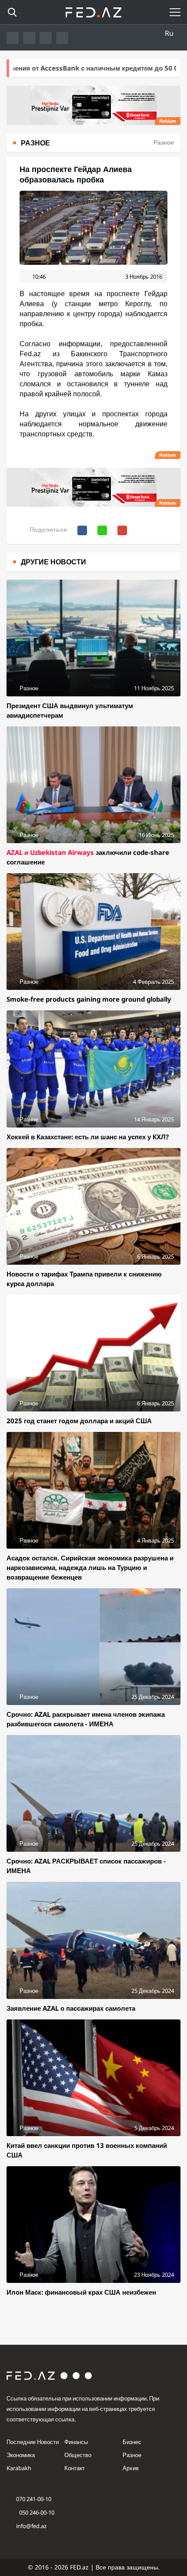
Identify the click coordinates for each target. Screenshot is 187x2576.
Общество (78, 2455)
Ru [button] (169, 33)
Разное (132, 2455)
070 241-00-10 (34, 2499)
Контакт (75, 2468)
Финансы (76, 2442)
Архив (131, 2468)
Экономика (21, 2455)
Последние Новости (33, 2442)
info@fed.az (31, 2526)
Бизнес (132, 2442)
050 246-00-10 (36, 2512)
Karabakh (19, 2468)
